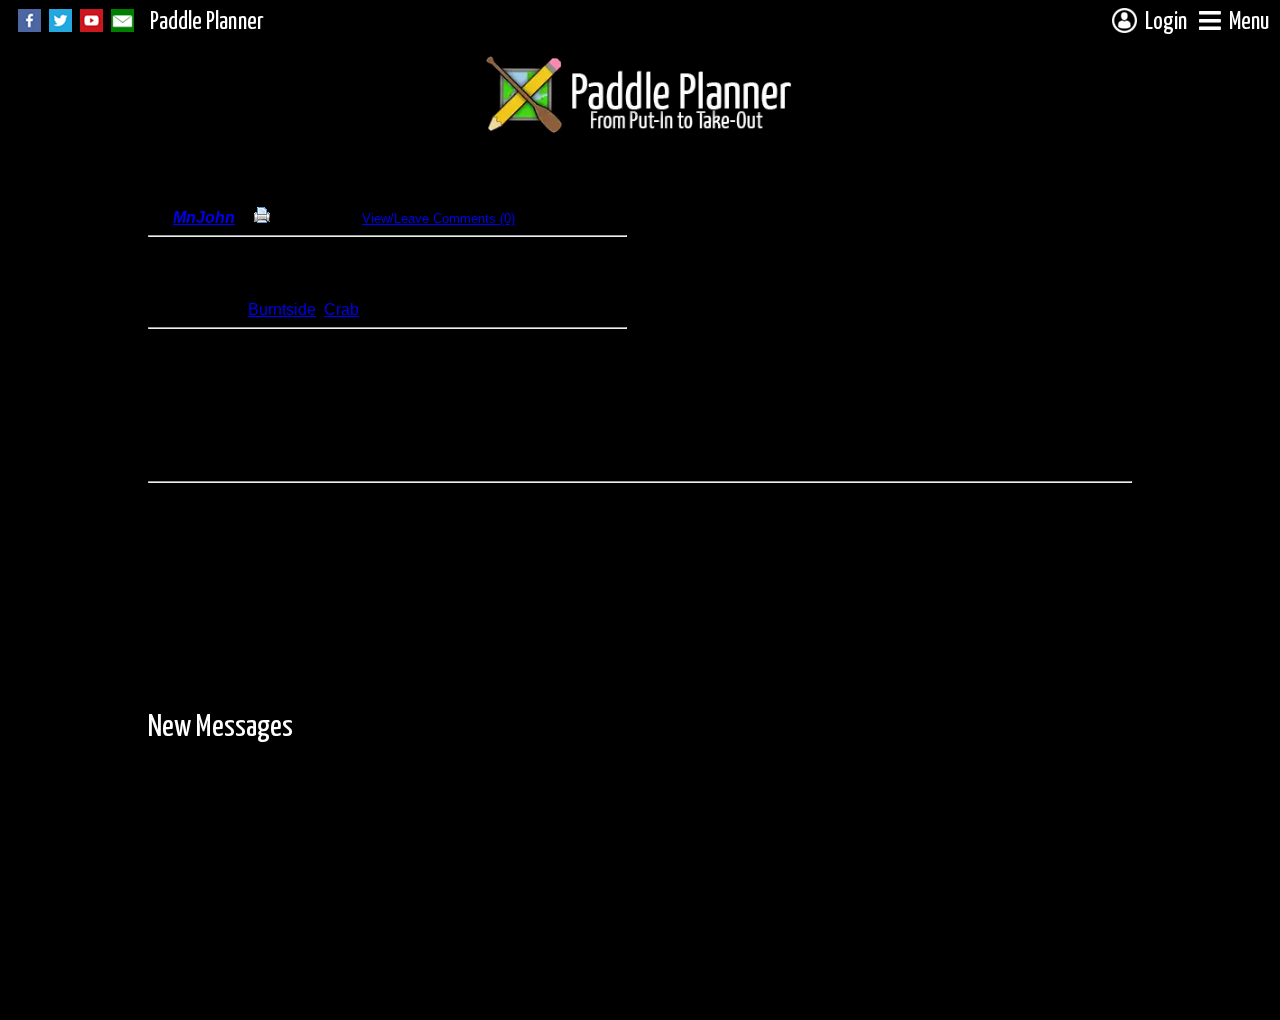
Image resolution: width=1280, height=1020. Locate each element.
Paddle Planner (207, 22)
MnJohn (204, 217)
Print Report (306, 218)
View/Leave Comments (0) (438, 218)
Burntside (282, 309)
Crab (341, 309)
